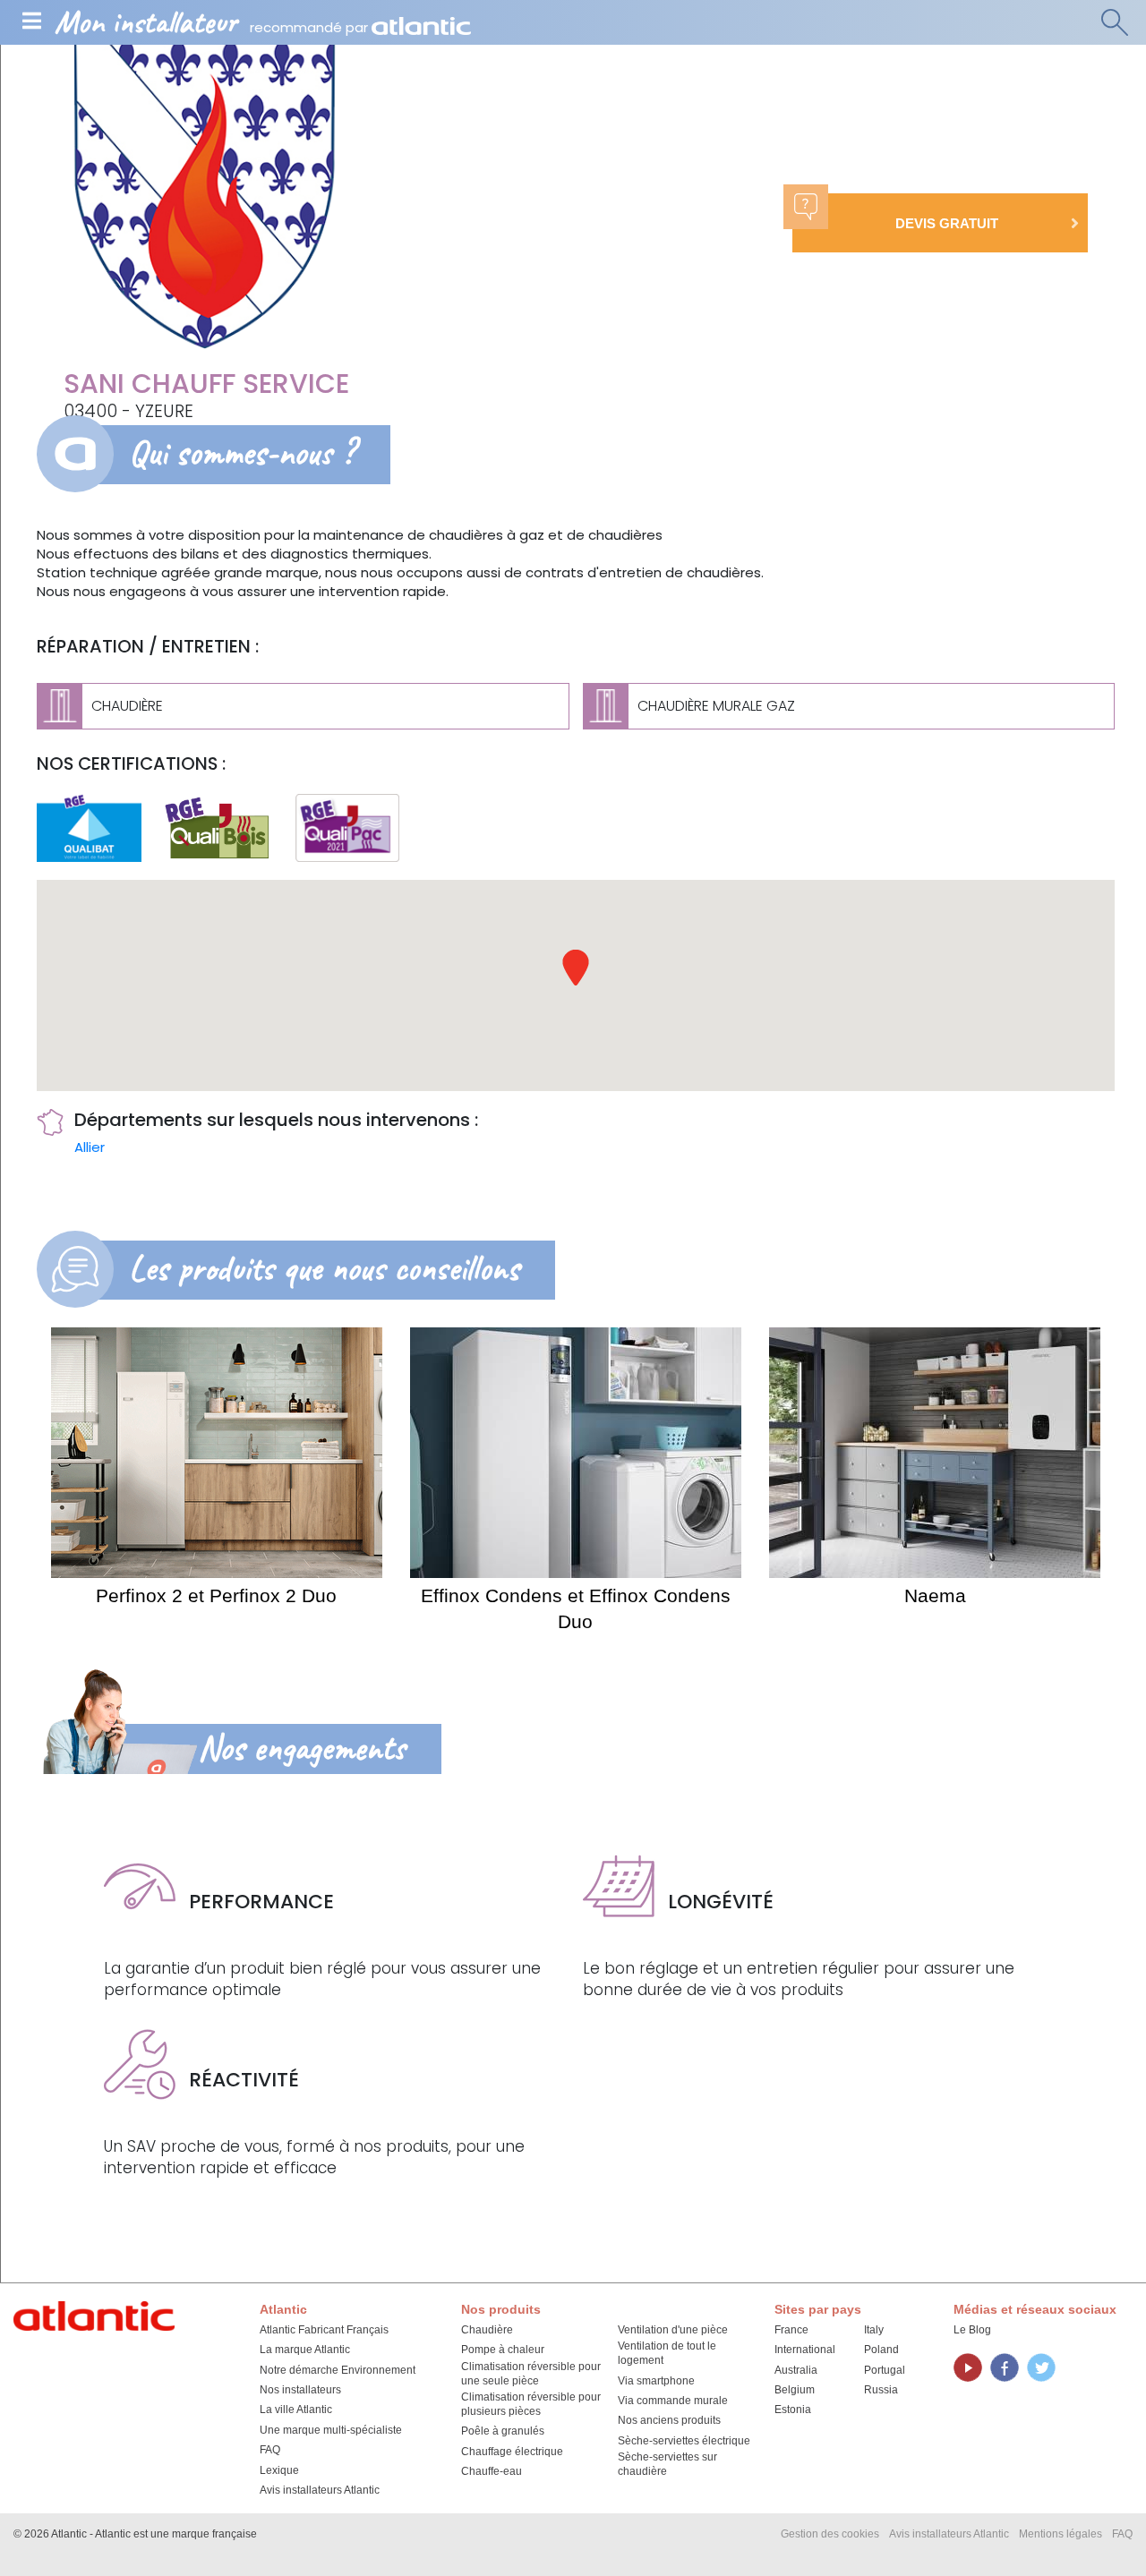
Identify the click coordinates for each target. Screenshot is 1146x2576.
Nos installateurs (300, 2390)
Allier (90, 1147)
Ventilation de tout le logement (667, 2353)
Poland (881, 2350)
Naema (935, 1595)
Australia (796, 2370)
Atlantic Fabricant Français (324, 2330)
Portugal (885, 2370)
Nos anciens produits (669, 2420)
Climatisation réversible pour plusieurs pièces (531, 2404)
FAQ (270, 2450)
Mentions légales (1060, 2534)
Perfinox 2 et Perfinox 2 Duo (216, 1595)
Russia (881, 2390)
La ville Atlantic (296, 2410)
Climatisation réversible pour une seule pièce (531, 2374)
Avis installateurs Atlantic (320, 2490)
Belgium (795, 2390)
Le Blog (972, 2330)
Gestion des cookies (830, 2534)
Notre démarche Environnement (338, 2370)
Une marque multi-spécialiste (331, 2430)
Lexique (279, 2470)
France (791, 2330)
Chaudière (487, 2330)
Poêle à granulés (503, 2431)
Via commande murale (673, 2401)
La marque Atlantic (305, 2350)
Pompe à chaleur (503, 2350)
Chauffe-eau (492, 2471)
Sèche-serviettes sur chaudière (667, 2464)
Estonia (793, 2410)
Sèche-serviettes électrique (684, 2441)
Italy (874, 2330)
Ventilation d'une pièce (673, 2330)
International (805, 2350)
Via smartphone (656, 2381)
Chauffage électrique (512, 2452)
